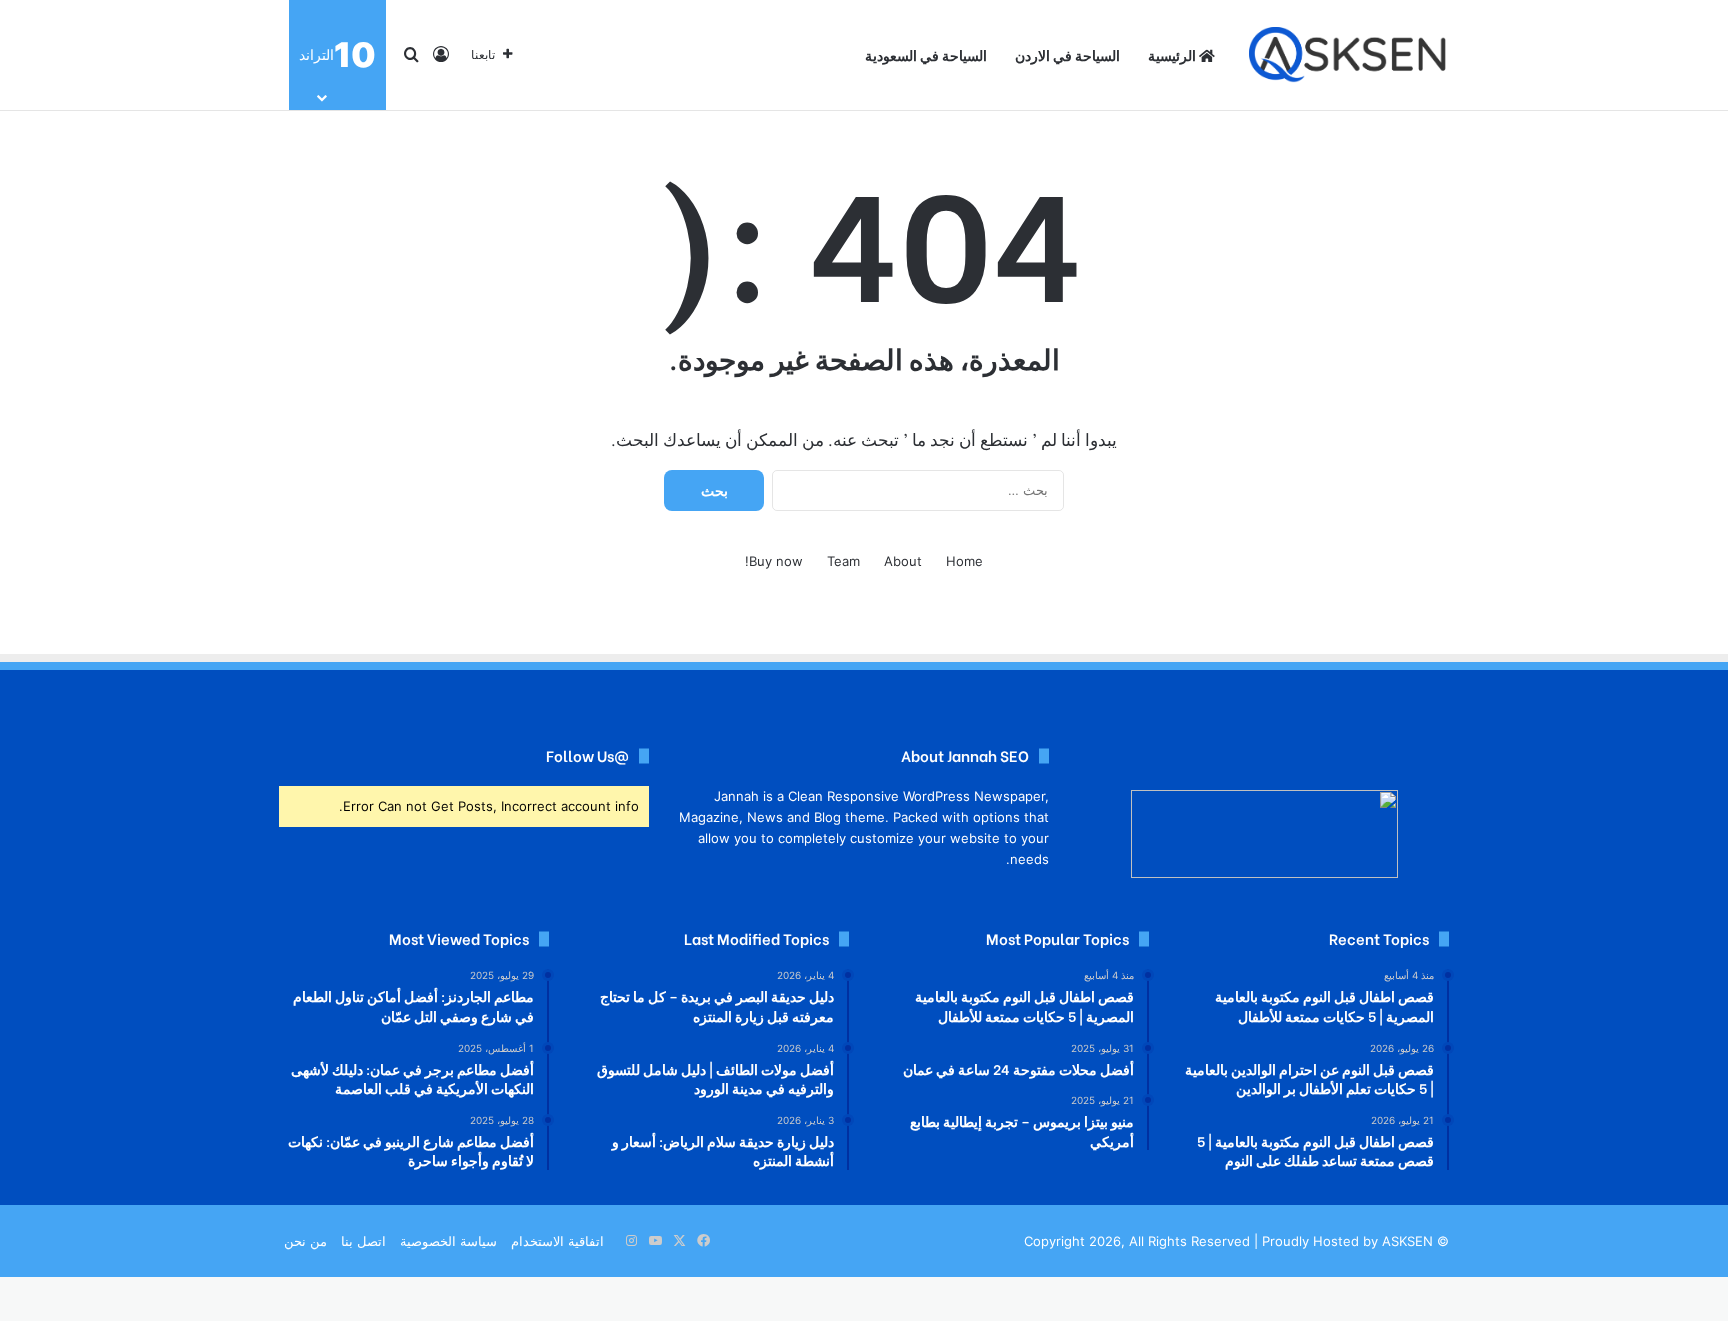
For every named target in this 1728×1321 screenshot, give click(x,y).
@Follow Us (587, 755)
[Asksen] (1349, 55)
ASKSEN (1407, 1241)
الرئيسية (1173, 54)
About (903, 561)
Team (843, 561)
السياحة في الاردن (1067, 54)
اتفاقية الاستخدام (557, 1241)
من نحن (305, 1241)
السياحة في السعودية (926, 54)
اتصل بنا (363, 1241)
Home (964, 561)
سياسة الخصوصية (448, 1241)
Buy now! (774, 561)
